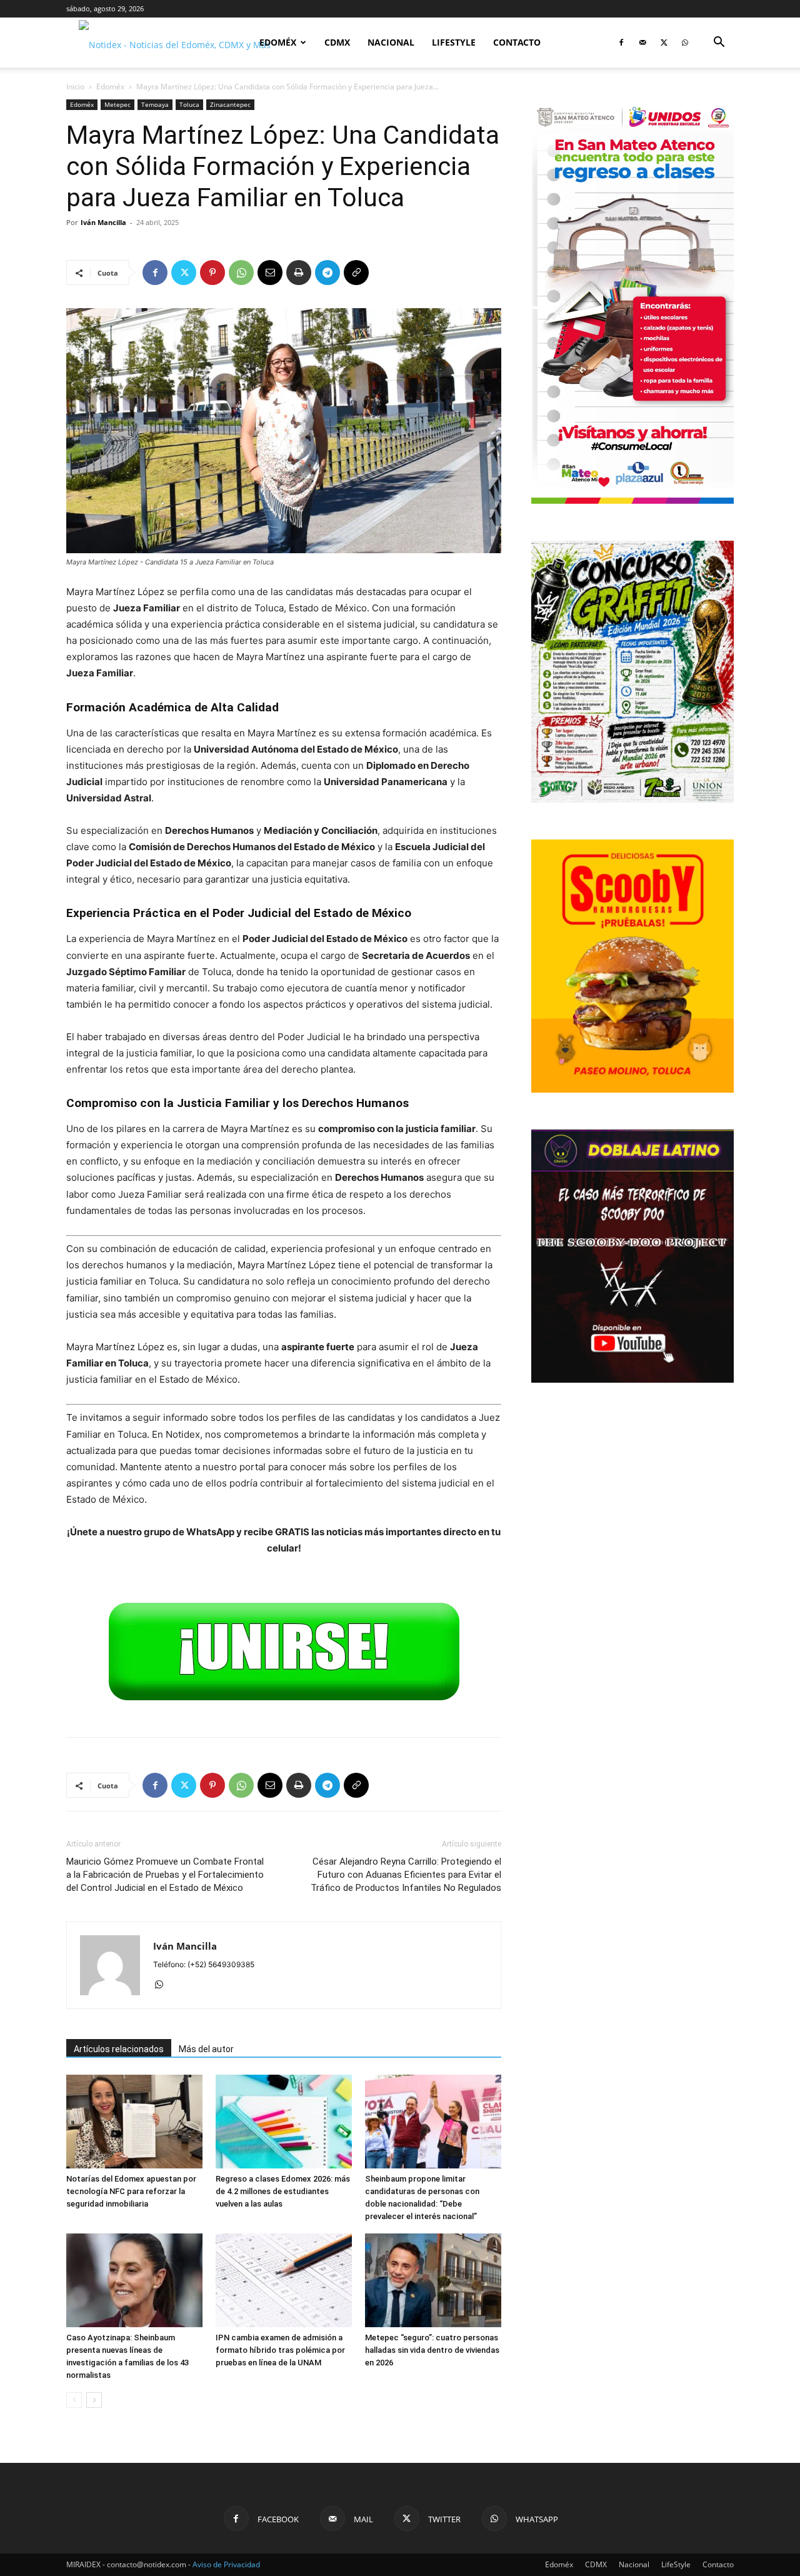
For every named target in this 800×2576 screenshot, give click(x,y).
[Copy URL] (356, 273)
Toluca (189, 104)
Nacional (391, 42)
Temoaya (155, 104)
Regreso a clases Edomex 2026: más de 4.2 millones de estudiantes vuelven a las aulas (283, 2191)
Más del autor (206, 2049)
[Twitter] (664, 43)
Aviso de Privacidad (226, 2564)
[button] (719, 43)
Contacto (517, 42)
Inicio (75, 87)
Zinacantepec (230, 104)
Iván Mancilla (103, 222)
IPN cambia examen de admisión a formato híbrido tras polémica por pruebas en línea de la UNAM (280, 2350)
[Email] (270, 273)
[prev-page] (74, 2400)
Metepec (117, 104)
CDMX (337, 42)
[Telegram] (327, 273)
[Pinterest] (212, 273)
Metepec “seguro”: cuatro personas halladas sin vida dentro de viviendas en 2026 (432, 2350)
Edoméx (278, 42)
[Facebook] (621, 43)
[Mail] (642, 43)
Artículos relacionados (119, 2049)
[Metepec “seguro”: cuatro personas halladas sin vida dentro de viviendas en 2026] (433, 2280)
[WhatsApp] (685, 43)
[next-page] (94, 2400)
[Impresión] (299, 273)
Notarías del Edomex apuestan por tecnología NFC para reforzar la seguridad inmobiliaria (131, 2191)
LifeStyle (454, 42)
